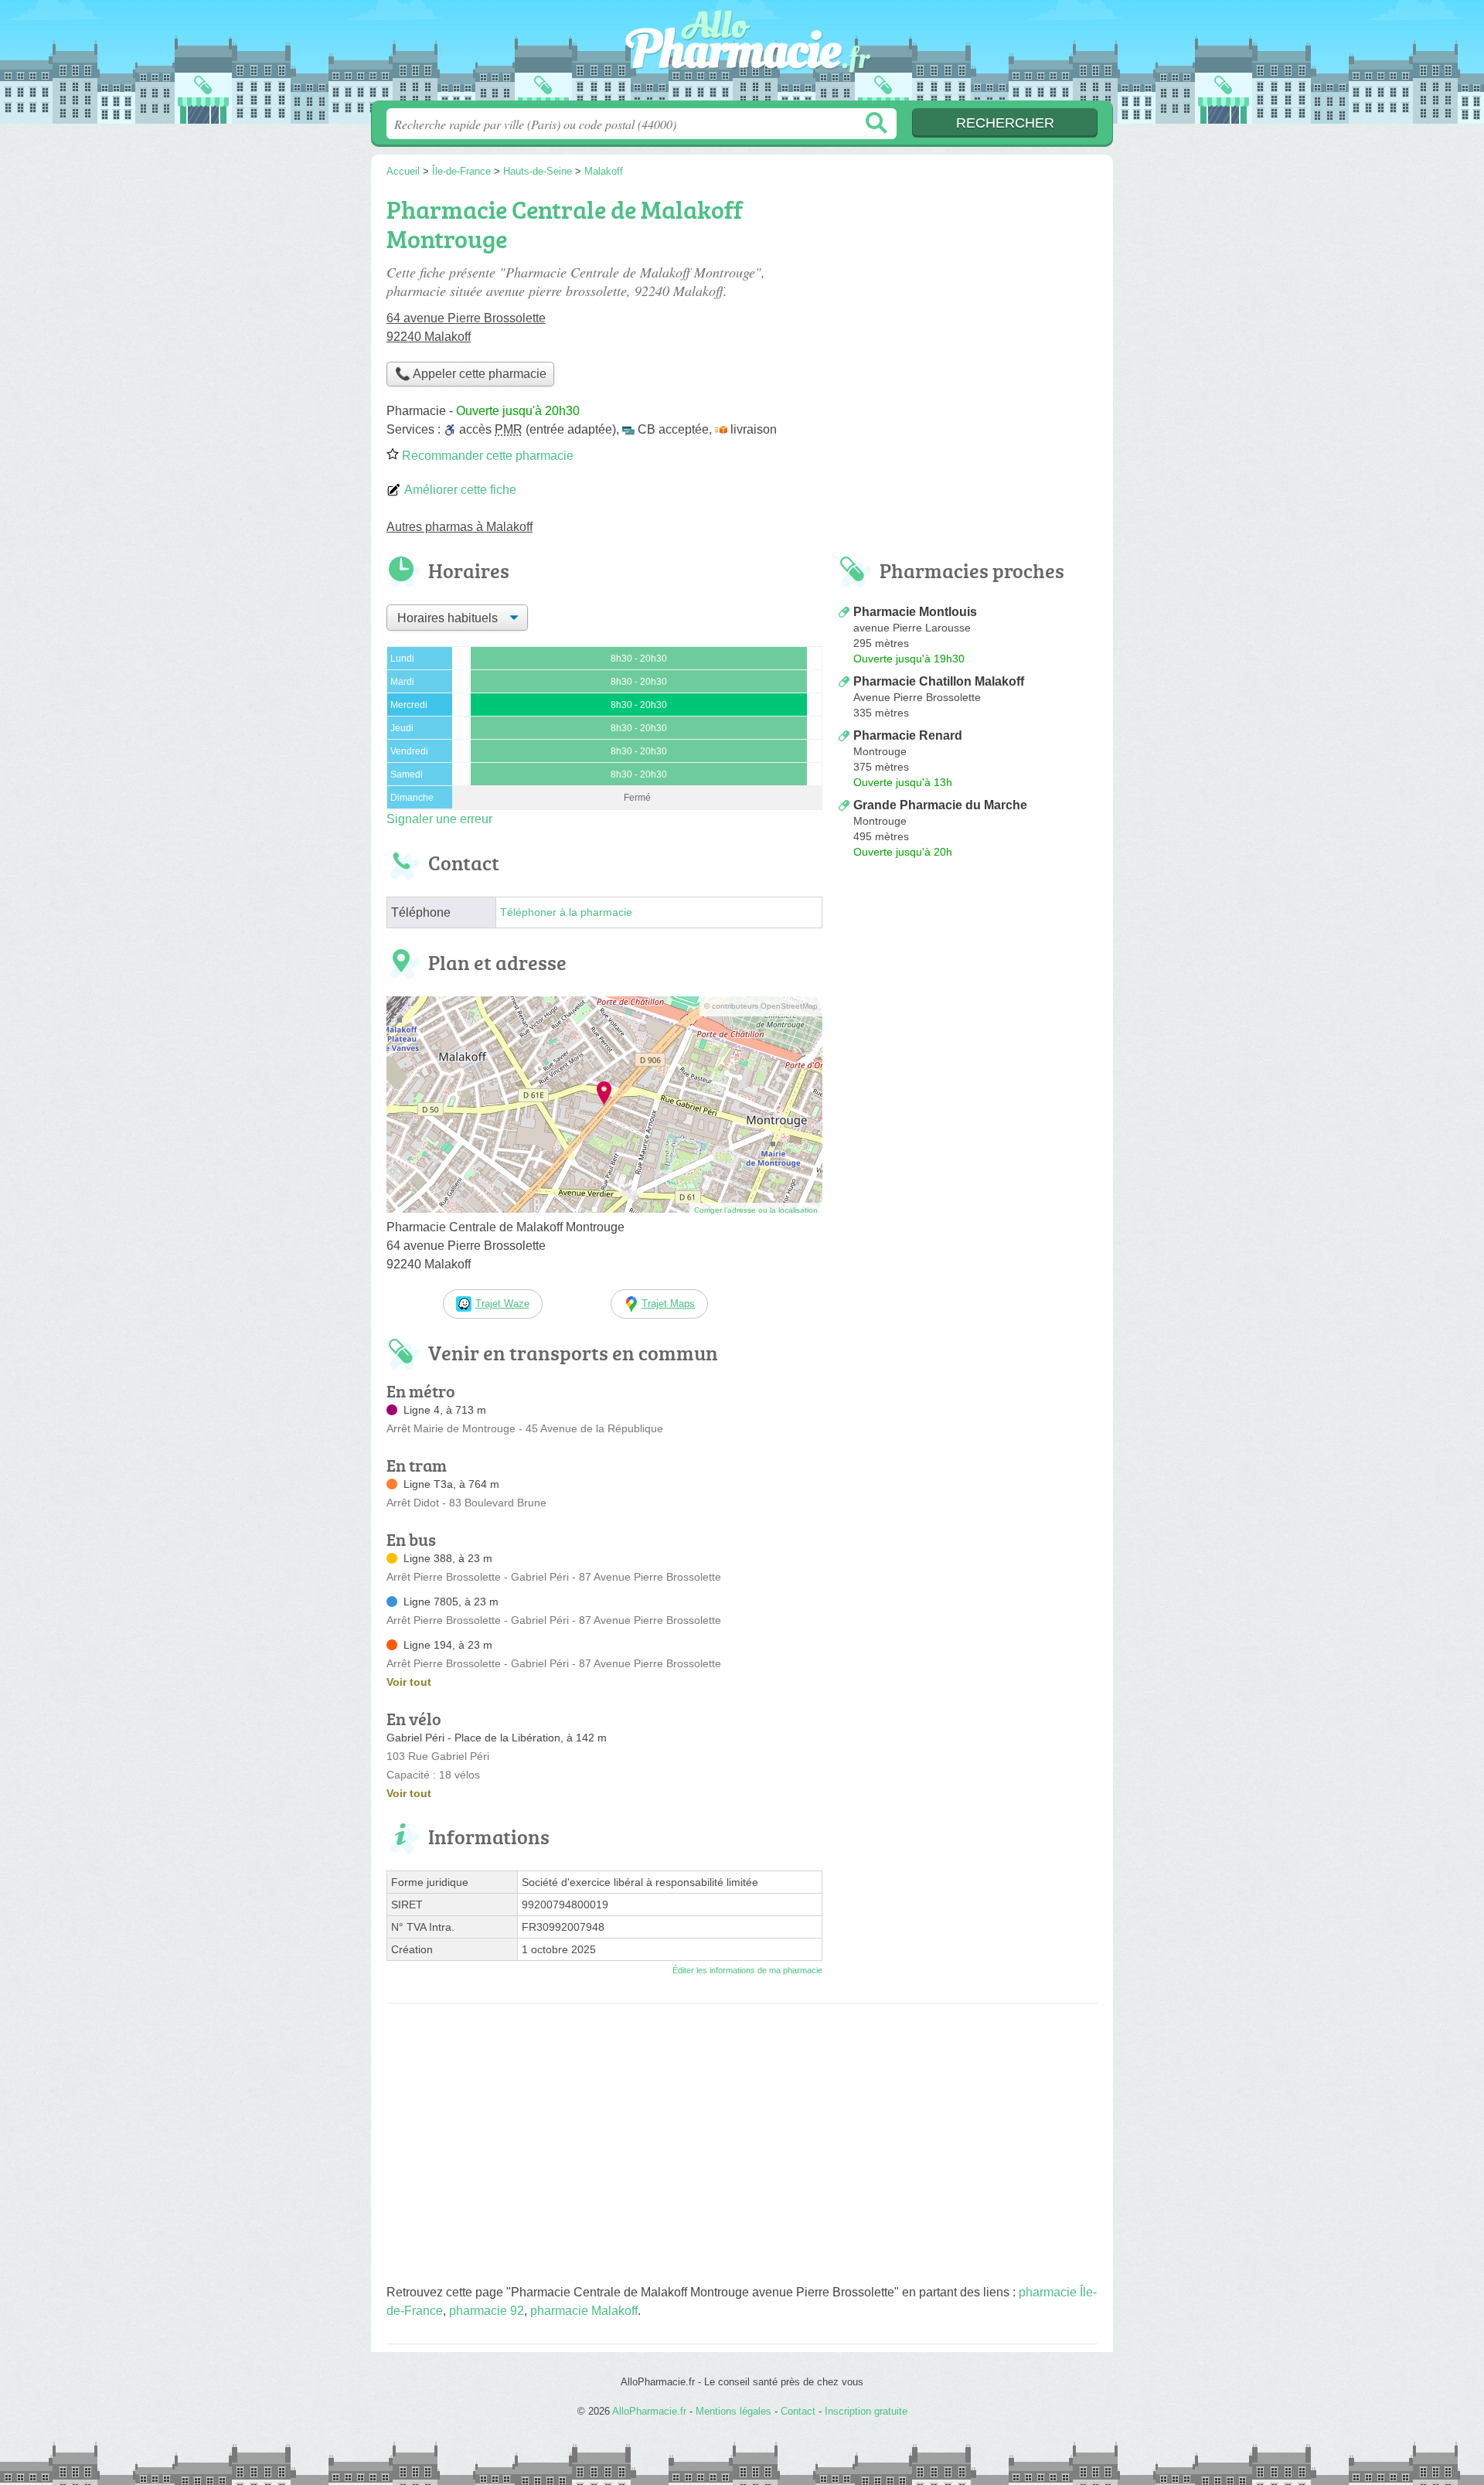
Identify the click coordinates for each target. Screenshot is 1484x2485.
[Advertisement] (968, 992)
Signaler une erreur (439, 819)
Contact (798, 2411)
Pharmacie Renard (908, 735)
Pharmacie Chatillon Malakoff (939, 681)
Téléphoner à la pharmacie (566, 912)
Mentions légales (733, 2411)
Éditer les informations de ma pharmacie (747, 1970)
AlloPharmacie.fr (742, 55)
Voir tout (409, 1682)
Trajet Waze (502, 1304)
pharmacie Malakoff (584, 2311)
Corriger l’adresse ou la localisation (756, 1210)
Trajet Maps (668, 1304)
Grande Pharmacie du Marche (940, 805)
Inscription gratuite (866, 2411)
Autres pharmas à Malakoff (459, 527)
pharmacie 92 (487, 2311)
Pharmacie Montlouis (915, 612)
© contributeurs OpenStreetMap (761, 1006)
